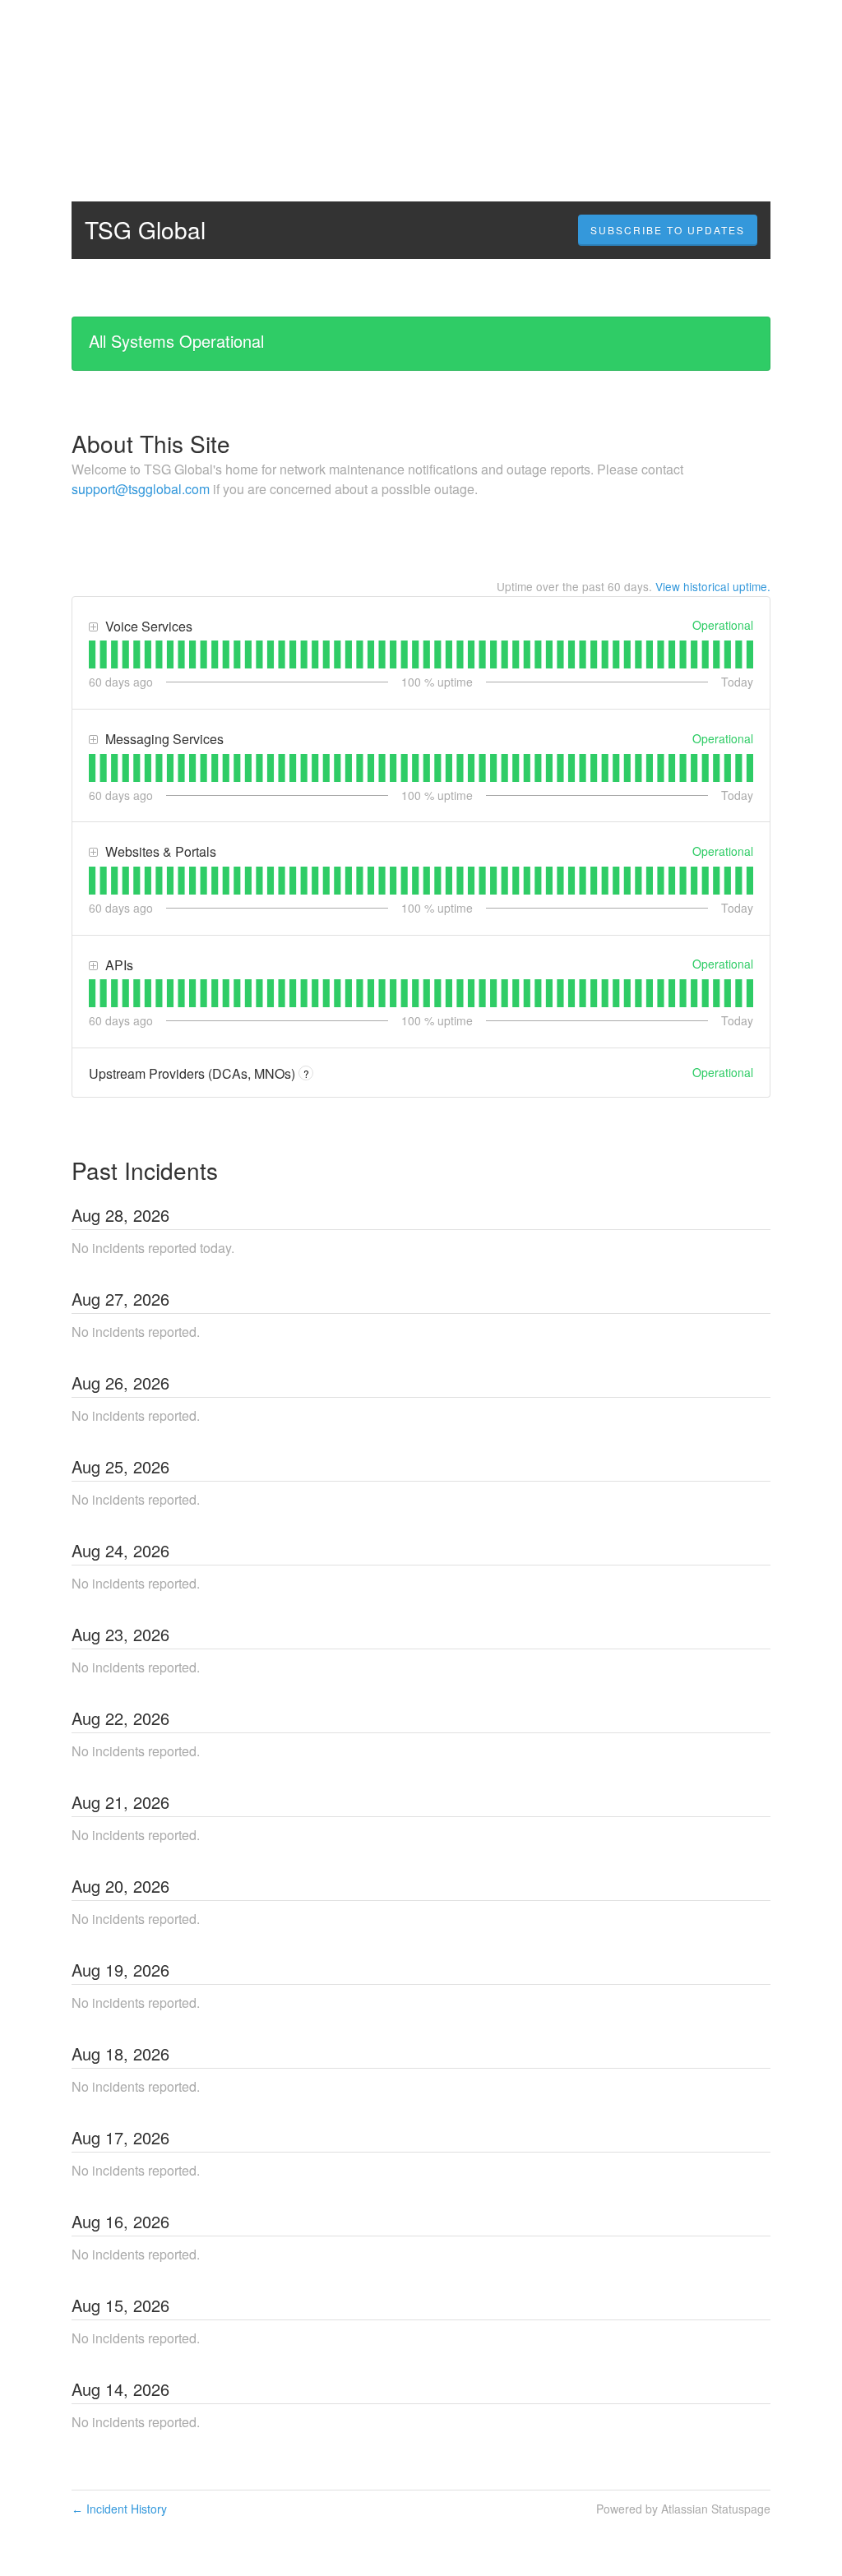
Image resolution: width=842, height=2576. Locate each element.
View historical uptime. (713, 586)
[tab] (92, 654)
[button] (668, 230)
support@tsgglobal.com (141, 489)
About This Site (151, 443)
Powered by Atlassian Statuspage (683, 2509)
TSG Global (145, 229)
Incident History (119, 2509)
